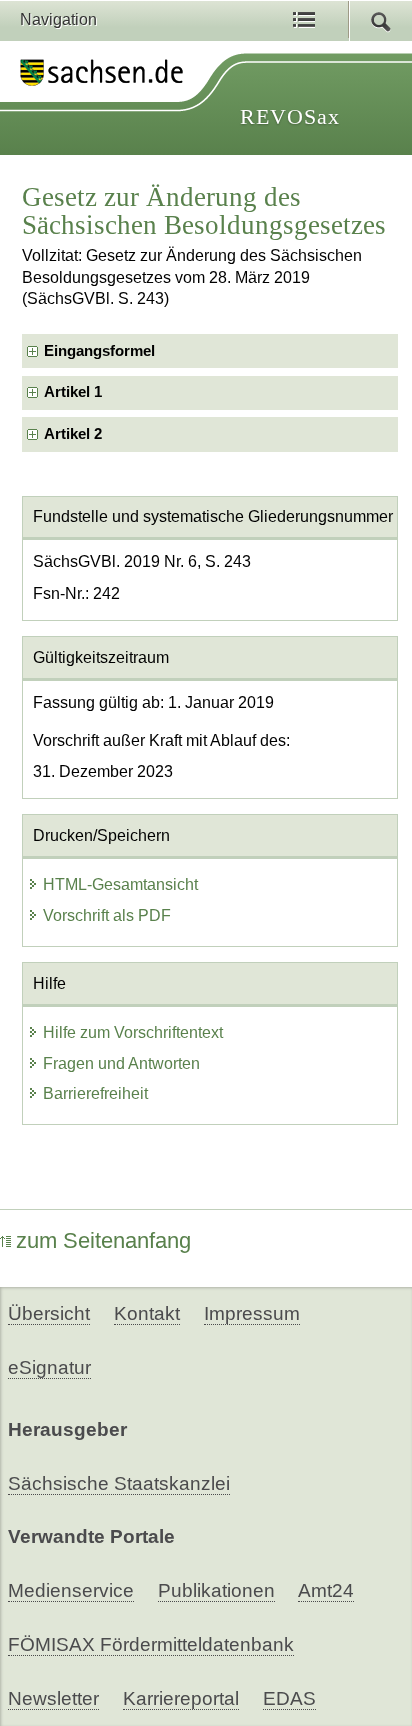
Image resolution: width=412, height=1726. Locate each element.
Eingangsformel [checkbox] (99, 351)
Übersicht (49, 1313)
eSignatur (49, 1367)
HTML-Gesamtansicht (120, 884)
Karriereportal (181, 1698)
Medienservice (71, 1590)
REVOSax (290, 116)
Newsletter (53, 1698)
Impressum (252, 1313)
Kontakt (147, 1313)
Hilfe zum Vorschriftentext (133, 1032)
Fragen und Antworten (121, 1063)
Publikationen (216, 1590)
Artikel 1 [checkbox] (73, 392)
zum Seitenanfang (103, 1240)
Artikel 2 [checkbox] (73, 434)
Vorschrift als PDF (107, 915)
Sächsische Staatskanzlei (119, 1483)
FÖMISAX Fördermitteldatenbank (151, 1644)
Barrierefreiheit (95, 1093)
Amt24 (326, 1590)
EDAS (289, 1698)
